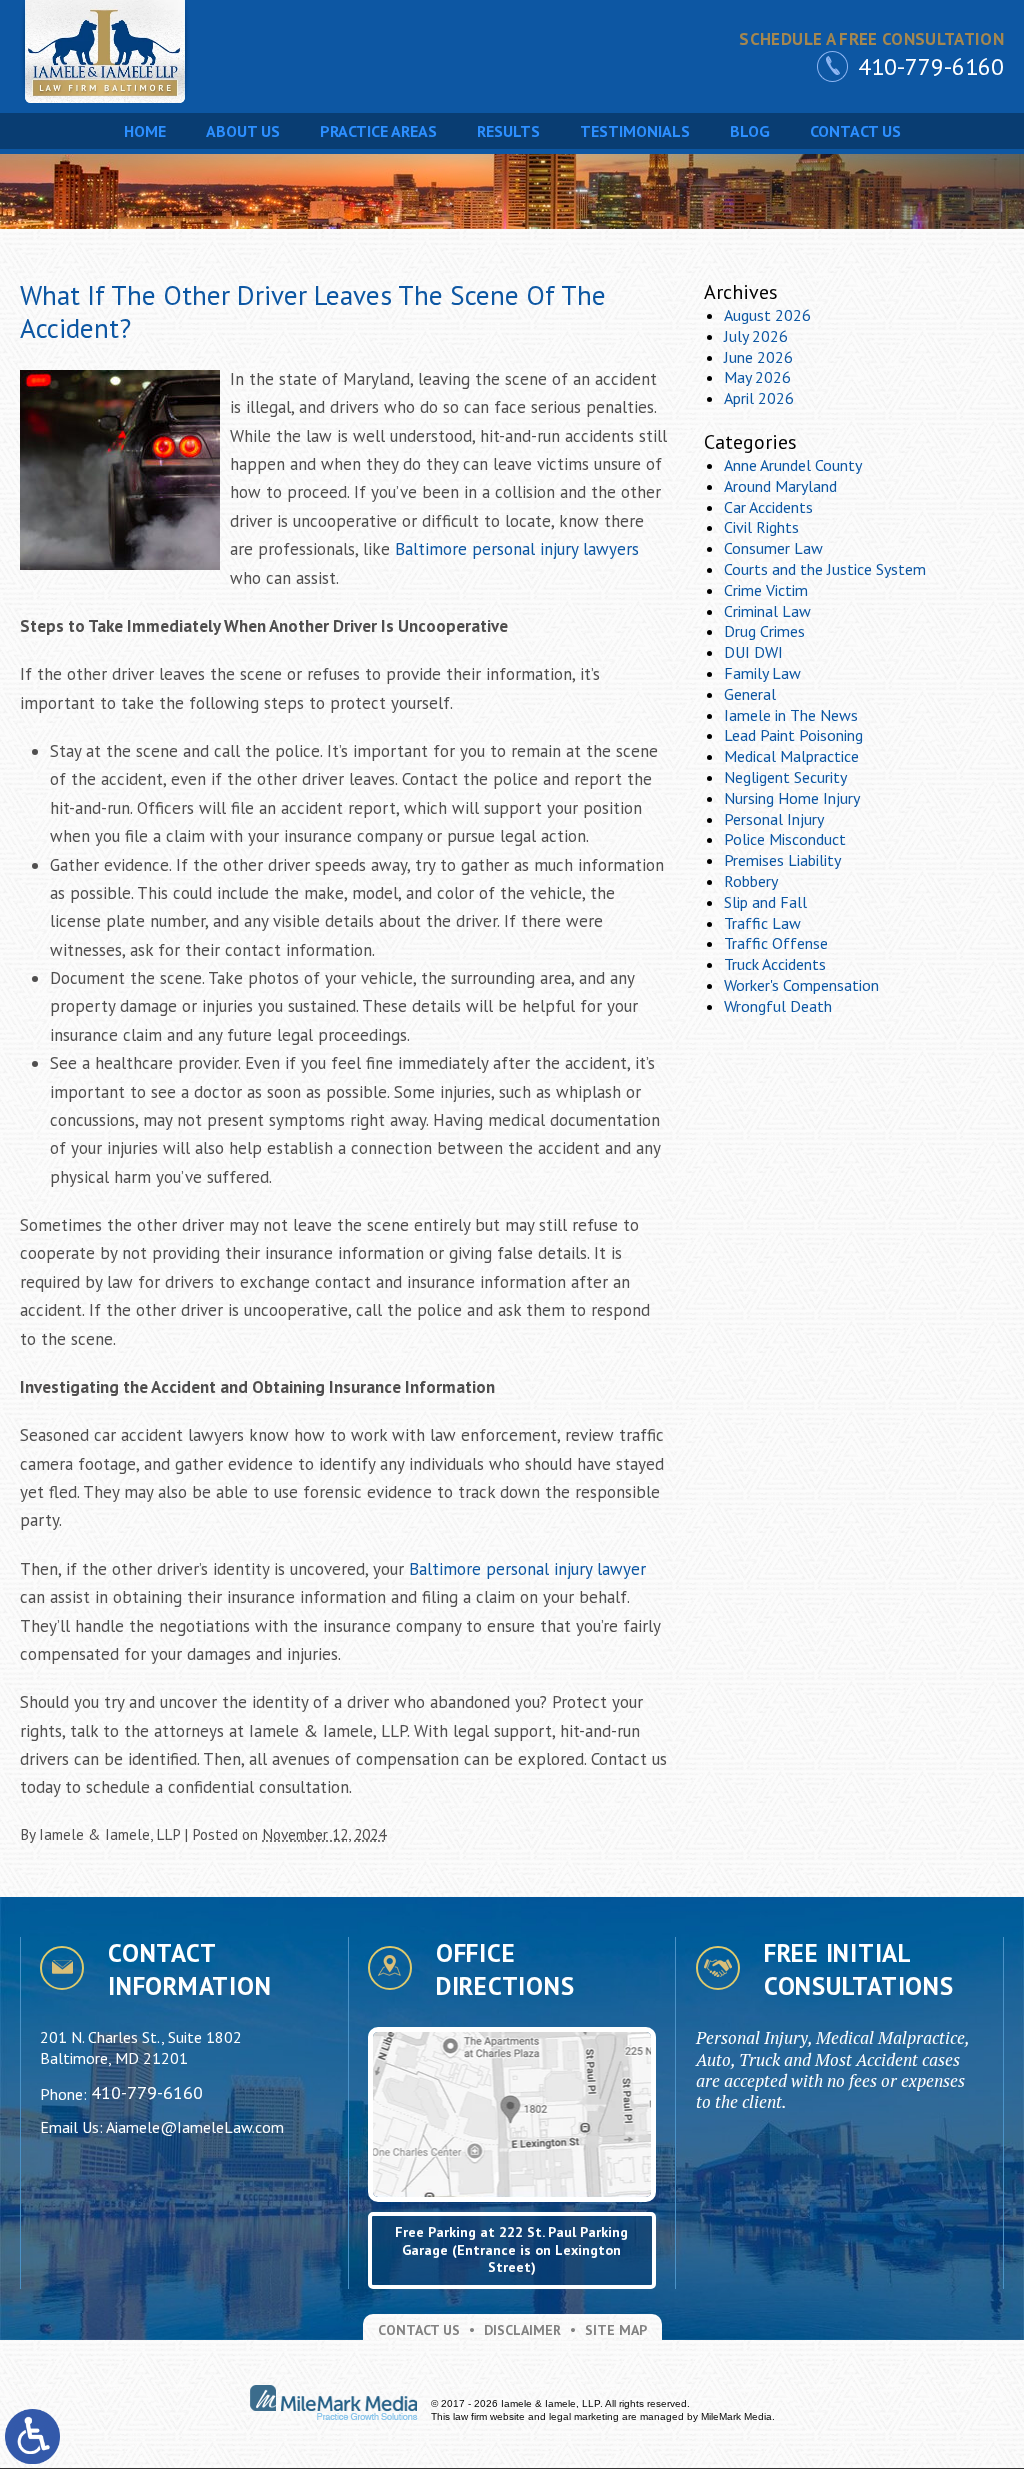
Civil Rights (761, 527)
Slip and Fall (765, 902)
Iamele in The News (791, 715)
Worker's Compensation (801, 985)
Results (508, 131)
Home (145, 131)
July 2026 (756, 336)
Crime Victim (766, 590)
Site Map (616, 2330)
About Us (243, 131)
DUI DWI (753, 652)
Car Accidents (768, 507)
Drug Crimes (764, 631)
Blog (750, 131)
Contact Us (855, 131)
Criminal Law (767, 611)
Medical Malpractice (791, 756)
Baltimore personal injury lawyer (527, 1569)
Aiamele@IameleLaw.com (195, 2127)
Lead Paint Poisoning (793, 735)
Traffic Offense (776, 943)
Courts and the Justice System (825, 569)
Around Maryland (780, 486)
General (750, 694)
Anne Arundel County (793, 465)
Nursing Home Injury (792, 798)
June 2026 (758, 357)
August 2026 (767, 315)
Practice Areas (378, 131)
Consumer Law (773, 548)
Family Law (762, 673)
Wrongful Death (778, 1006)
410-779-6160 (931, 66)
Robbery (751, 881)
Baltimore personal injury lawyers (517, 549)
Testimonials (635, 131)
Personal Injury (774, 819)
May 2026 (757, 377)
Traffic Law (762, 923)
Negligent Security (785, 777)
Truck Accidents (775, 964)
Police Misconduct (785, 839)
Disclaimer (522, 2330)
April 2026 (759, 398)
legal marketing (584, 2416)
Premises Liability (782, 860)
